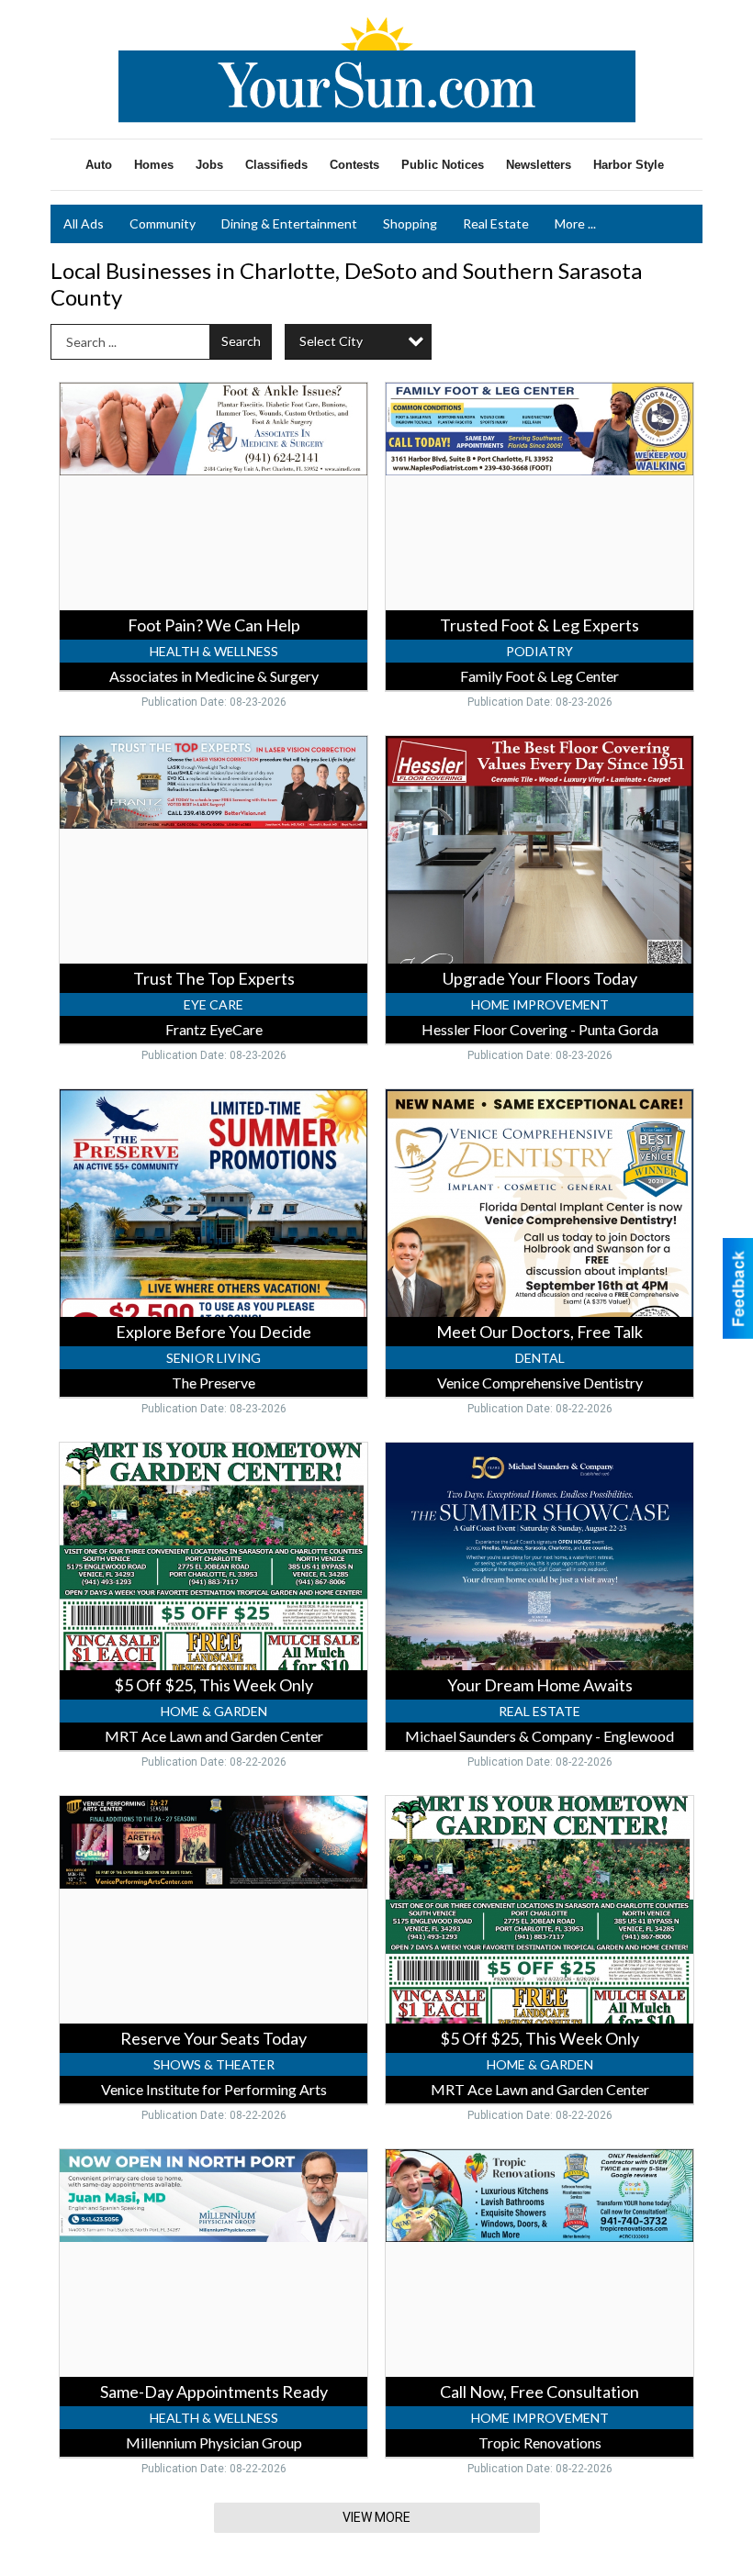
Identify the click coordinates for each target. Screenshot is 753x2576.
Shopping (410, 223)
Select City (331, 341)
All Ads (84, 223)
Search (241, 341)
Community (163, 223)
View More (376, 2517)
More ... (575, 223)
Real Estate (496, 223)
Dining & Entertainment (289, 223)
